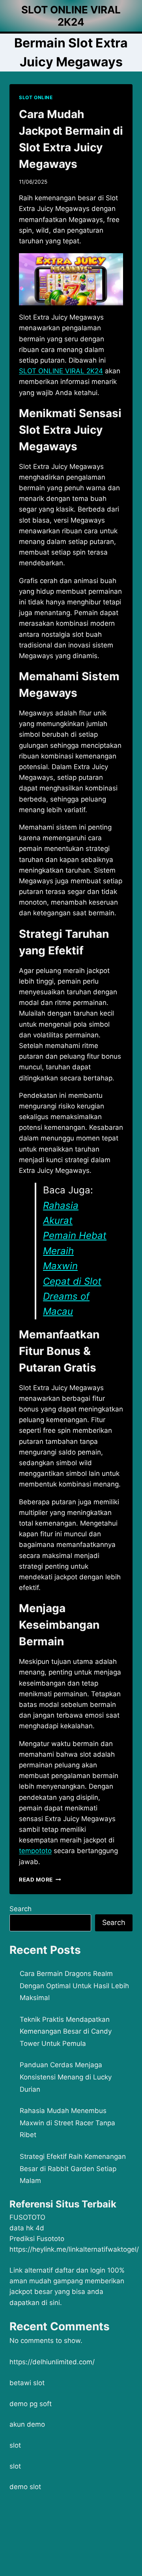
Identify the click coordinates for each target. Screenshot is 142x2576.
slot (15, 2445)
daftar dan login (80, 2270)
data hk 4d (27, 2228)
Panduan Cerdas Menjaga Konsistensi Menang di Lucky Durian (66, 2077)
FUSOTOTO (27, 2217)
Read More (40, 1880)
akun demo (27, 2424)
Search (21, 1909)
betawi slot (27, 2383)
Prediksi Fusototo (37, 2239)
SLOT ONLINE (36, 97)
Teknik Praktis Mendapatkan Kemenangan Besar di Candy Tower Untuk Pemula (66, 2031)
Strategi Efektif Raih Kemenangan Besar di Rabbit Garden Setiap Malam (73, 2169)
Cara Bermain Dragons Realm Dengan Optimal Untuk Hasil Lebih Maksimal (74, 1986)
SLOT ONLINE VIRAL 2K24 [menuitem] (61, 371)
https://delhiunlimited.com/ (52, 2362)
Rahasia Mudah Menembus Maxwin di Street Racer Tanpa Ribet (67, 2123)
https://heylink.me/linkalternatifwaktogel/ (74, 2249)
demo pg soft (31, 2404)
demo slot (25, 2487)
